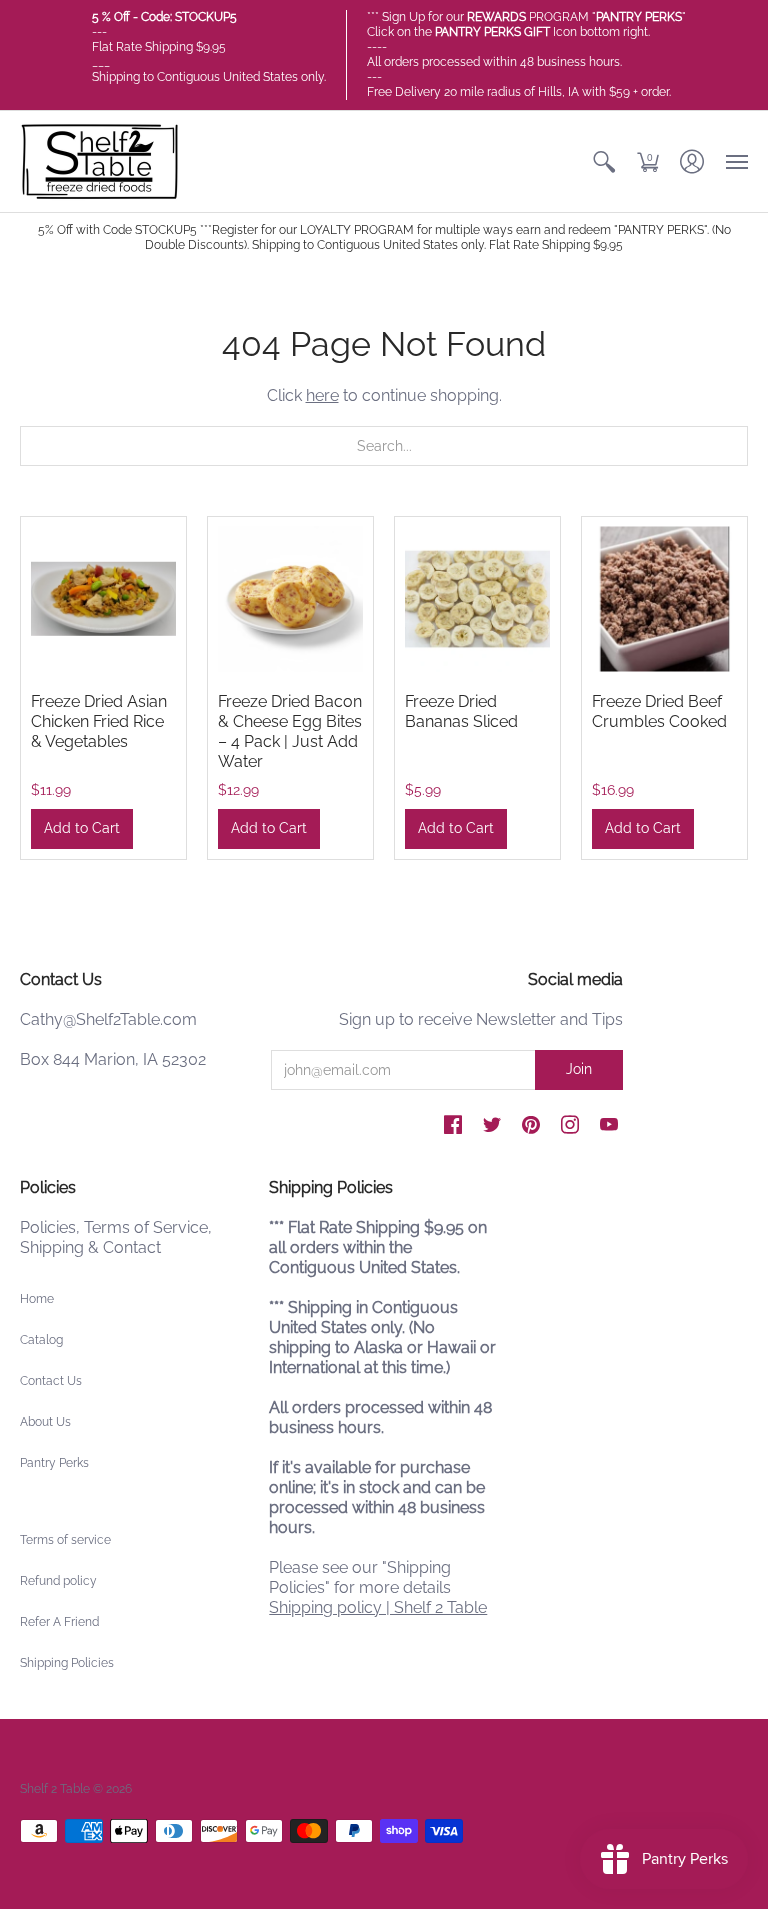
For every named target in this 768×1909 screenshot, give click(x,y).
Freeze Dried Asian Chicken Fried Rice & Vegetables (99, 721)
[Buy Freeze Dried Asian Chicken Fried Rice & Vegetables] (103, 599)
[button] (604, 161)
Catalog (41, 1340)
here (322, 395)
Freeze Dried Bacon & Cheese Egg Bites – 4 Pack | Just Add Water (290, 731)
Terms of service (65, 1540)
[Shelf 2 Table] (100, 161)
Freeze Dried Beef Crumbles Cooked (659, 711)
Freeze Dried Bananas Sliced (461, 711)
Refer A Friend (59, 1622)
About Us (45, 1422)
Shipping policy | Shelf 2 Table (378, 1607)
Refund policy (58, 1581)
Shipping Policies (67, 1663)
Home (37, 1299)
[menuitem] (604, 161)
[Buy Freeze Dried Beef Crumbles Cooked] (664, 599)
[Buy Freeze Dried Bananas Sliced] (477, 599)
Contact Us (51, 1381)
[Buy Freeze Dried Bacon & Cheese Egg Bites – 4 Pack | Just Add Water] (290, 599)
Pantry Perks (54, 1463)
